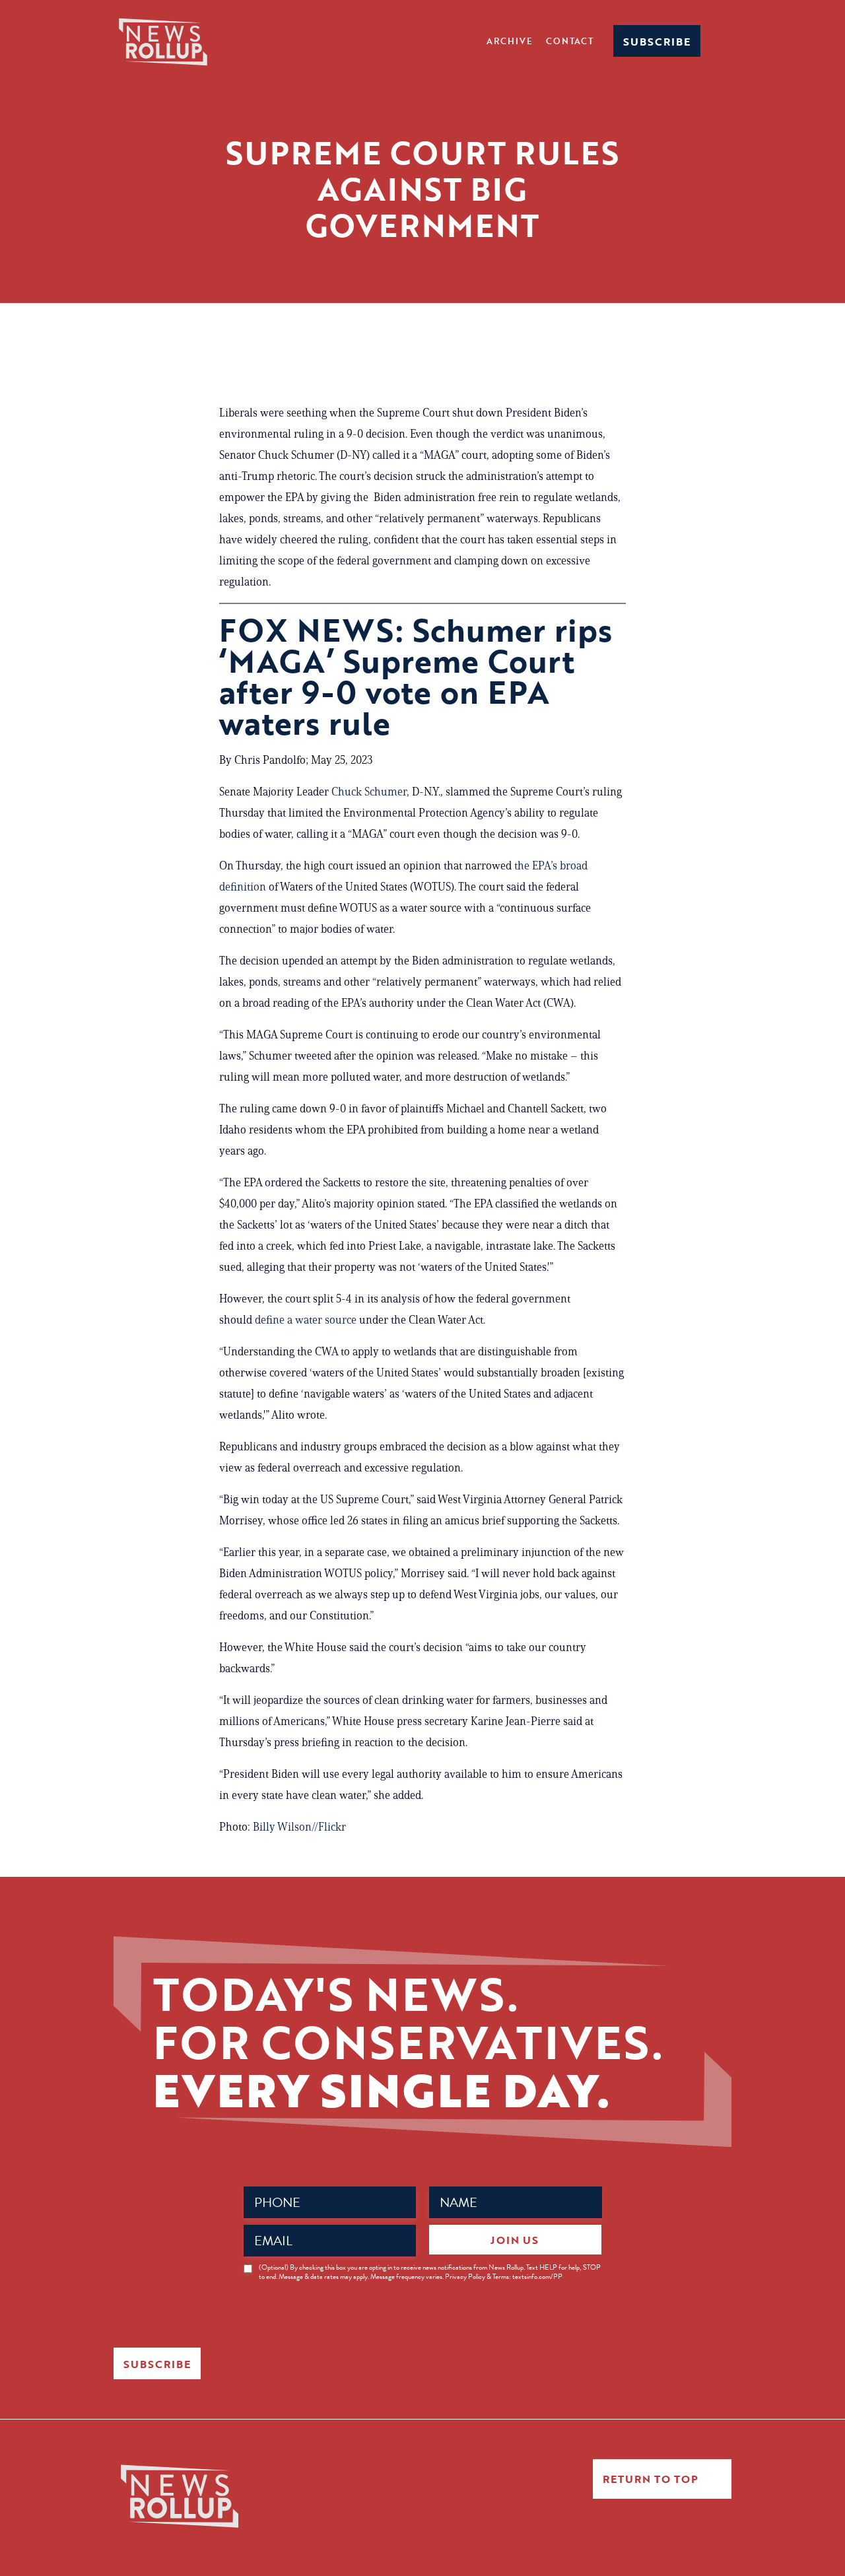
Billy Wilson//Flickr (299, 1827)
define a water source (306, 1320)
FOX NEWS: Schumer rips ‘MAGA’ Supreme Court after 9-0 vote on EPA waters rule (416, 676)
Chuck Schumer (369, 792)
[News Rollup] (163, 41)
